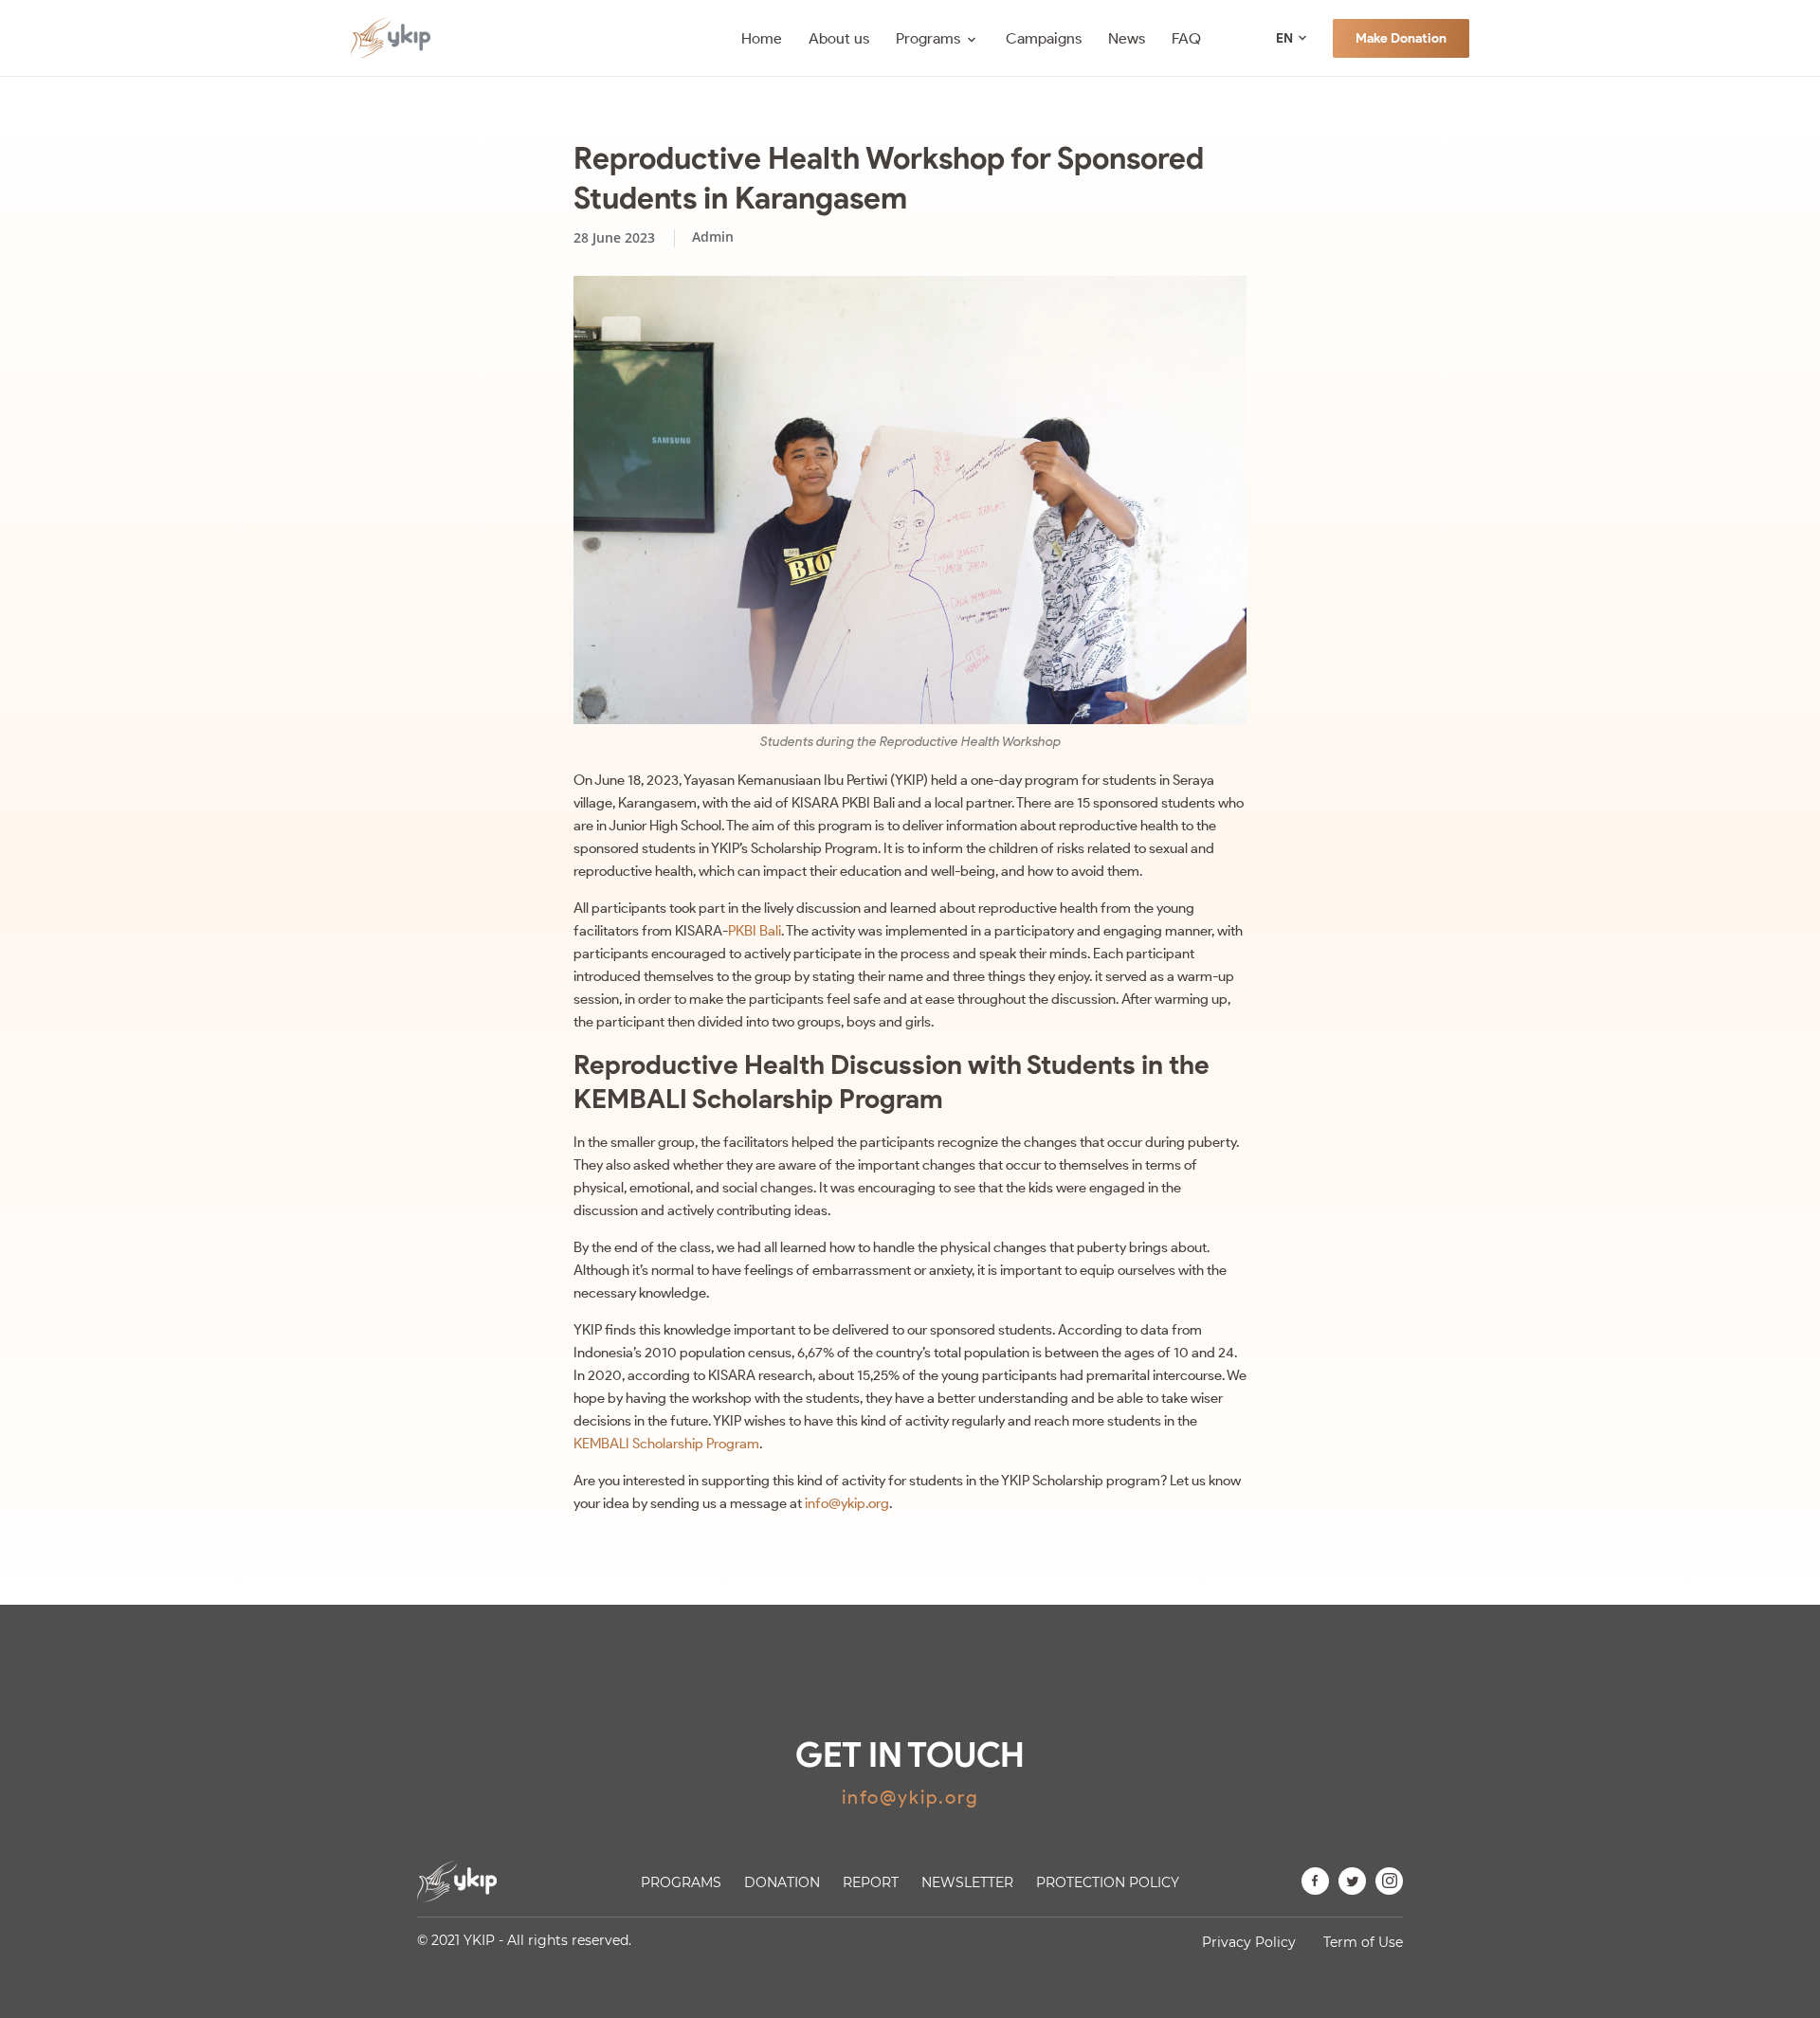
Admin (713, 236)
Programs (928, 38)
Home (762, 38)
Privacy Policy (1249, 1942)
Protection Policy (1108, 1882)
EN (1284, 38)
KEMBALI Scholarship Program (666, 1444)
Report (871, 1882)
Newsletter (967, 1882)
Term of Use (1363, 1942)
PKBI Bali (755, 931)
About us (839, 38)
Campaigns (1044, 38)
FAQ (1186, 38)
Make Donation (1401, 38)
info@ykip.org (847, 1503)
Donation (782, 1882)
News (1127, 38)
